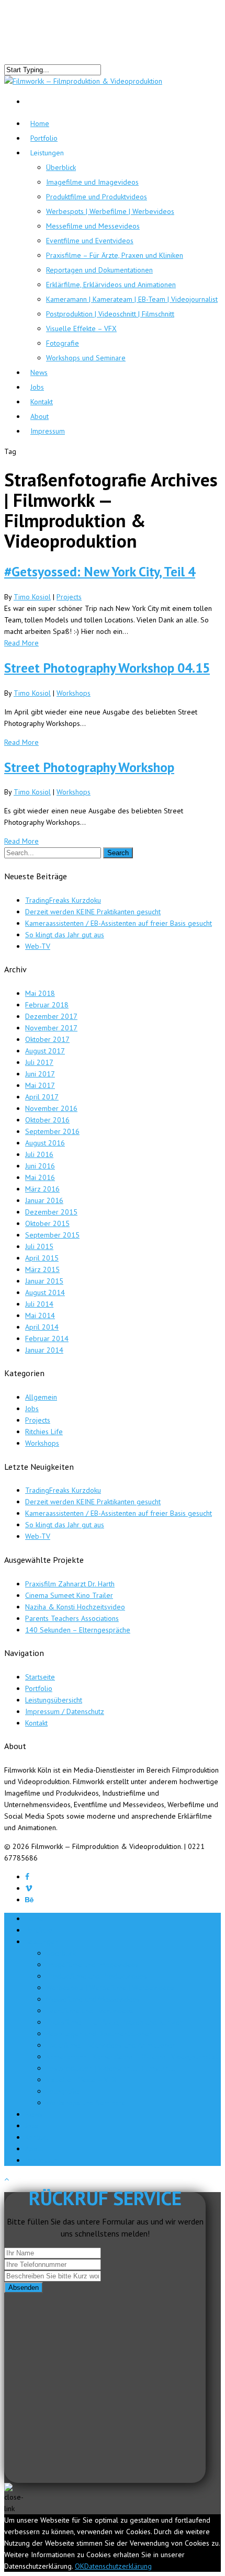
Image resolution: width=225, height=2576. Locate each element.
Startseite (40, 1677)
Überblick (61, 167)
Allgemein (41, 1397)
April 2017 (42, 1097)
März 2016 (42, 1189)
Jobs (32, 1409)
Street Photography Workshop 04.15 (107, 668)
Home (35, 1919)
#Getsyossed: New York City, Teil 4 (100, 571)
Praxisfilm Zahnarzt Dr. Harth (70, 1584)
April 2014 (42, 1327)
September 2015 (52, 1235)
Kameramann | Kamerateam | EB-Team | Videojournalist (132, 299)
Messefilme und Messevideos (93, 226)
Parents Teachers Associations (72, 1618)
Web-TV (38, 946)
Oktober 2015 (47, 1223)
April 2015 (42, 1258)
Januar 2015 (44, 1281)
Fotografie (63, 343)
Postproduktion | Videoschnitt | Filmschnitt (110, 314)
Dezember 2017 (51, 1016)
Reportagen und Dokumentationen (99, 270)
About (34, 2149)
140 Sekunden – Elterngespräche (78, 1630)
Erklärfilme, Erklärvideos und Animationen (111, 285)
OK (80, 2566)
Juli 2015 (39, 1246)
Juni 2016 (40, 1166)
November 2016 (51, 1108)
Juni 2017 (40, 1074)
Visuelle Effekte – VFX (81, 328)
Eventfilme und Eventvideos (90, 241)
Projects (69, 597)
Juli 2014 (39, 1304)
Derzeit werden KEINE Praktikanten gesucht (93, 912)
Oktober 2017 (47, 1039)
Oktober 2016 (47, 1120)
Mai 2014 (40, 1315)
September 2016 (52, 1131)
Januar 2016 (44, 1200)
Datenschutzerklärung (118, 2566)
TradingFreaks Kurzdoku (63, 900)
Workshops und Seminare (86, 358)
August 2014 (45, 1292)
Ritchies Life (44, 1432)
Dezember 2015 (51, 1212)
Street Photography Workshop (89, 767)
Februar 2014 (47, 1338)
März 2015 (42, 1269)
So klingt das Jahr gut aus (65, 935)
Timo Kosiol (32, 597)
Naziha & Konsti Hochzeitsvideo (75, 1607)
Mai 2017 (40, 1085)
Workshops (74, 693)
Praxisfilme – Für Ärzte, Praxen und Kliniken (115, 255)
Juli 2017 (39, 1062)
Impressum (48, 431)
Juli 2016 (39, 1154)
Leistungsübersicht (54, 1700)
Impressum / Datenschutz (65, 1711)
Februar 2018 (47, 1005)
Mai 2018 (40, 993)
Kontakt (36, 1723)
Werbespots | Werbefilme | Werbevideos (110, 211)
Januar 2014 (44, 1350)
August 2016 (45, 1143)
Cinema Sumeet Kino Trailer (69, 1595)
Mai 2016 (40, 1177)
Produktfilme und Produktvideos (97, 197)
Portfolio (44, 138)
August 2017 (45, 1051)
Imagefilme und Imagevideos (92, 182)
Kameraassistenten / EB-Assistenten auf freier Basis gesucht (119, 923)
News (34, 2114)
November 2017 (51, 1028)
